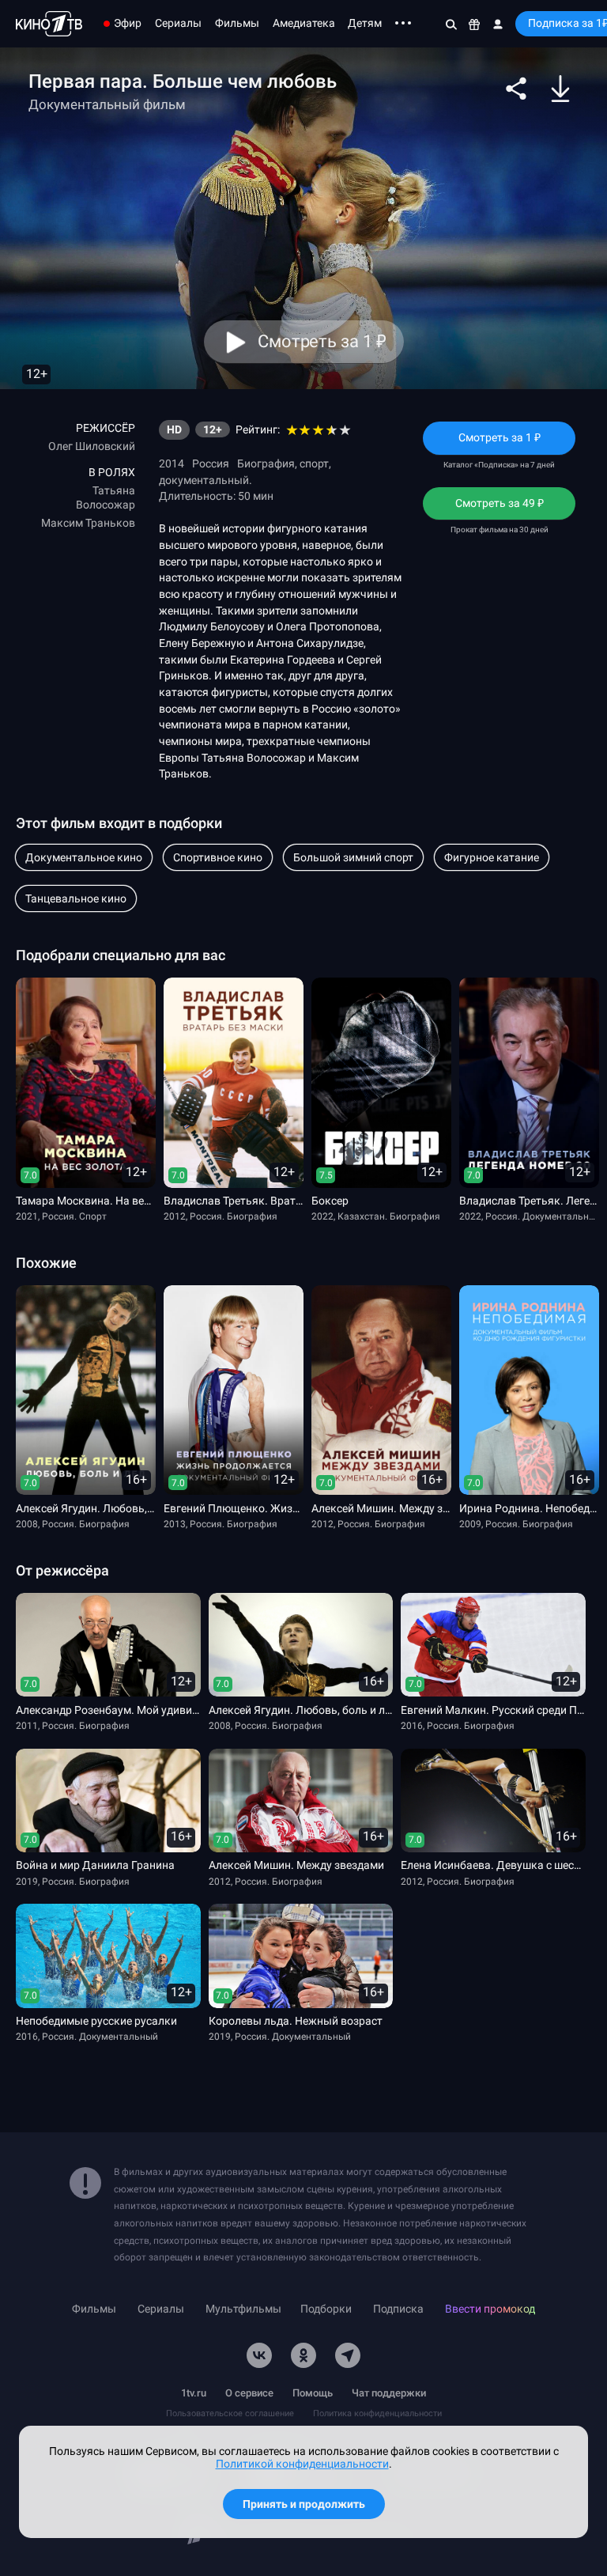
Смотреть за (500, 508)
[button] (516, 89)
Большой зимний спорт (353, 857)
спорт (314, 463)
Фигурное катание (492, 857)
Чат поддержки (389, 2393)
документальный (204, 480)
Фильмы (237, 23)
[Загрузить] (560, 89)
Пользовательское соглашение (230, 2413)
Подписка (398, 2309)
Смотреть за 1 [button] (321, 341)
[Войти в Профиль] (498, 24)
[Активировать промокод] (475, 24)
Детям (365, 23)
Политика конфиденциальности (377, 2413)
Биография (266, 463)
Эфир (128, 23)
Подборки (326, 2309)
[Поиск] (451, 24)
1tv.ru (194, 2393)
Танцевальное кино (76, 898)
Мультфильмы (243, 2309)
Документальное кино (84, 857)
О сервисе (249, 2393)
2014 (172, 463)
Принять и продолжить (304, 2504)
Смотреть (499, 443)
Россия (211, 463)
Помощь (313, 2393)
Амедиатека (304, 23)
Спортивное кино (218, 857)
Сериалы (178, 23)
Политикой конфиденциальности (302, 2464)
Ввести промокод (490, 2309)
